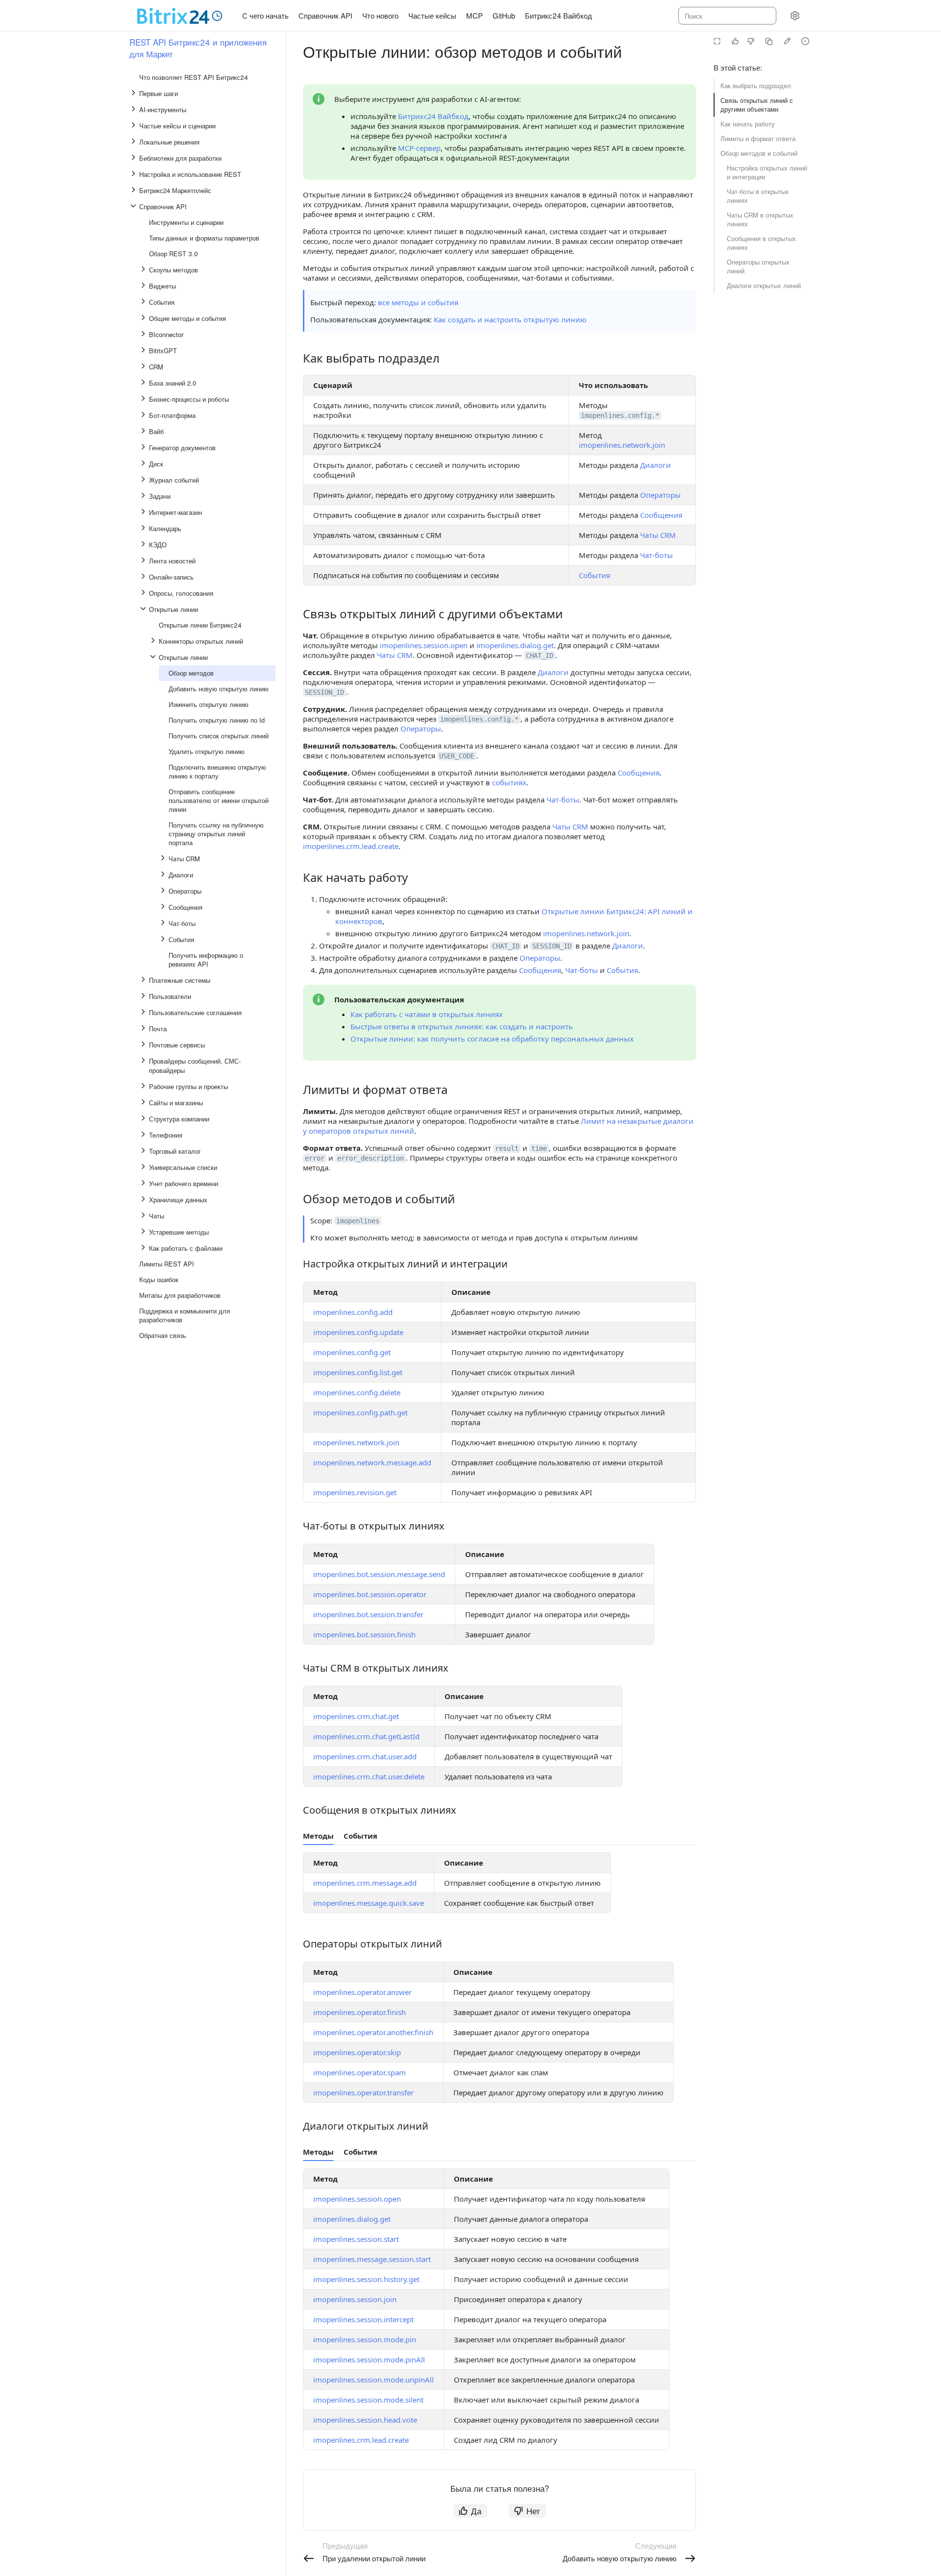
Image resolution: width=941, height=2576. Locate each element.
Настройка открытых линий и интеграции (767, 172)
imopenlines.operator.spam (359, 2072)
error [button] (315, 1158)
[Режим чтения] (717, 41)
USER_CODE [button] (457, 756)
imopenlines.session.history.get (366, 2279)
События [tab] (360, 1836)
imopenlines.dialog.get (515, 645)
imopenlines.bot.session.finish (364, 1634)
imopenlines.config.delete (357, 1392)
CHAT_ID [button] (540, 656)
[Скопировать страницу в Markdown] (769, 41)
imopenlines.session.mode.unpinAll (373, 2380)
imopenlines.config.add (353, 1312)
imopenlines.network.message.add (372, 1462)
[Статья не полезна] (751, 41)
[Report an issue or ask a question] (805, 41)
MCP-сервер (419, 148)
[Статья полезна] (735, 41)
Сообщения (661, 515)
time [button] (539, 1148)
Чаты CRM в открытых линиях (760, 219)
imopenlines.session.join (355, 2299)
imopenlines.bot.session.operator (370, 1594)
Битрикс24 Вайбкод (433, 116)
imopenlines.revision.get (355, 1492)
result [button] (507, 1148)
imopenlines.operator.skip (357, 2052)
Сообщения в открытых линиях (761, 243)
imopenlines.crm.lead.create (351, 846)
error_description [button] (371, 1158)
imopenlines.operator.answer (362, 1992)
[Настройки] (795, 16)
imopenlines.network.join (622, 445)
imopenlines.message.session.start (372, 2259)
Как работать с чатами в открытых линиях (427, 1014)
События (594, 575)
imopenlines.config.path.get (360, 1412)
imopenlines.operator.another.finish (373, 2032)
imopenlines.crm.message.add (365, 1883)
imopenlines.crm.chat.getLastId (366, 1736)
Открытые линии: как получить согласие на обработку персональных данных (492, 1039)
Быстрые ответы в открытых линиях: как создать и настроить (462, 1026)
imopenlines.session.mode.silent (368, 2400)
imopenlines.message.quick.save (369, 1903)
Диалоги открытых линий (764, 285)
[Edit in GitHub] (787, 41)
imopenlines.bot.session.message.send (379, 1574)
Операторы (660, 495)
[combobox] (727, 16)
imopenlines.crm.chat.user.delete (369, 1776)
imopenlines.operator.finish (359, 2012)
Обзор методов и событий (759, 153)
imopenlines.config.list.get (358, 1372)
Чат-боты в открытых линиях (758, 196)
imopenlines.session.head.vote (365, 2420)
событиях (509, 782)
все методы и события (418, 302)
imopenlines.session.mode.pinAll (369, 2359)
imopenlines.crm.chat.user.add (365, 1756)
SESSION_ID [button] (324, 692)
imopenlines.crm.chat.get (356, 1716)
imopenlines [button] (358, 1221)
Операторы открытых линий (758, 266)
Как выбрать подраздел (756, 85)
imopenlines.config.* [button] (620, 415)
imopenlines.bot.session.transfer (368, 1614)
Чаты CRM (658, 535)
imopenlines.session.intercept (363, 2319)
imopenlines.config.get (352, 1352)
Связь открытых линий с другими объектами (757, 105)
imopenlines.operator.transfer (363, 2092)
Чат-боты (656, 555)
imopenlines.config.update (358, 1332)
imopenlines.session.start (356, 2239)
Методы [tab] (318, 1836)
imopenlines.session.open (424, 645)
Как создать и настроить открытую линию (510, 319)
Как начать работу (748, 124)
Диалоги (656, 465)
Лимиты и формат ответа (758, 138)
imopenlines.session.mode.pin (365, 2339)
